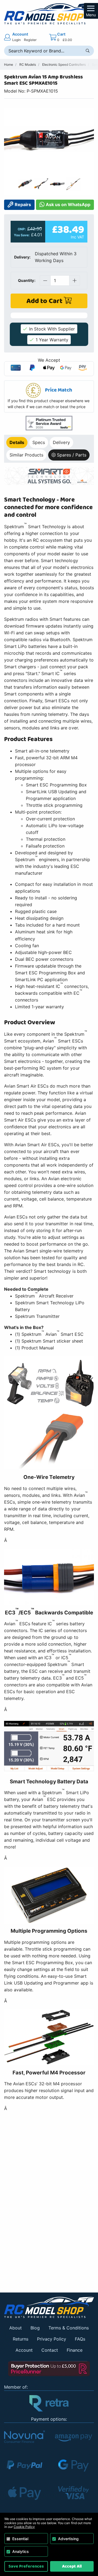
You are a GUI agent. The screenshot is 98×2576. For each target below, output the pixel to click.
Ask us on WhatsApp (68, 204)
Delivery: (22, 257)
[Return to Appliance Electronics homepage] (49, 2307)
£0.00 (67, 40)
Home (9, 64)
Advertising (68, 2539)
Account (24, 2350)
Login (16, 40)
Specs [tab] (39, 442)
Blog (35, 2328)
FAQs (80, 2339)
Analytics (21, 2551)
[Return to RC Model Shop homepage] (49, 14)
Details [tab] (17, 442)
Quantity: (27, 280)
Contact (50, 2350)
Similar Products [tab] (26, 455)
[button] (49, 396)
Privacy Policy (52, 2339)
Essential (20, 2539)
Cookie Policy (24, 2527)
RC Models (28, 64)
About (16, 2328)
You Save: (22, 235)
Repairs (22, 204)
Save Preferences (26, 2566)
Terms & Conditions (69, 2328)
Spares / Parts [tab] (72, 455)
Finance (75, 2350)
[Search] (88, 51)
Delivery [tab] (61, 442)
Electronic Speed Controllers (64, 64)
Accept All (72, 2566)
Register (30, 40)
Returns (21, 2339)
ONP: (22, 229)
